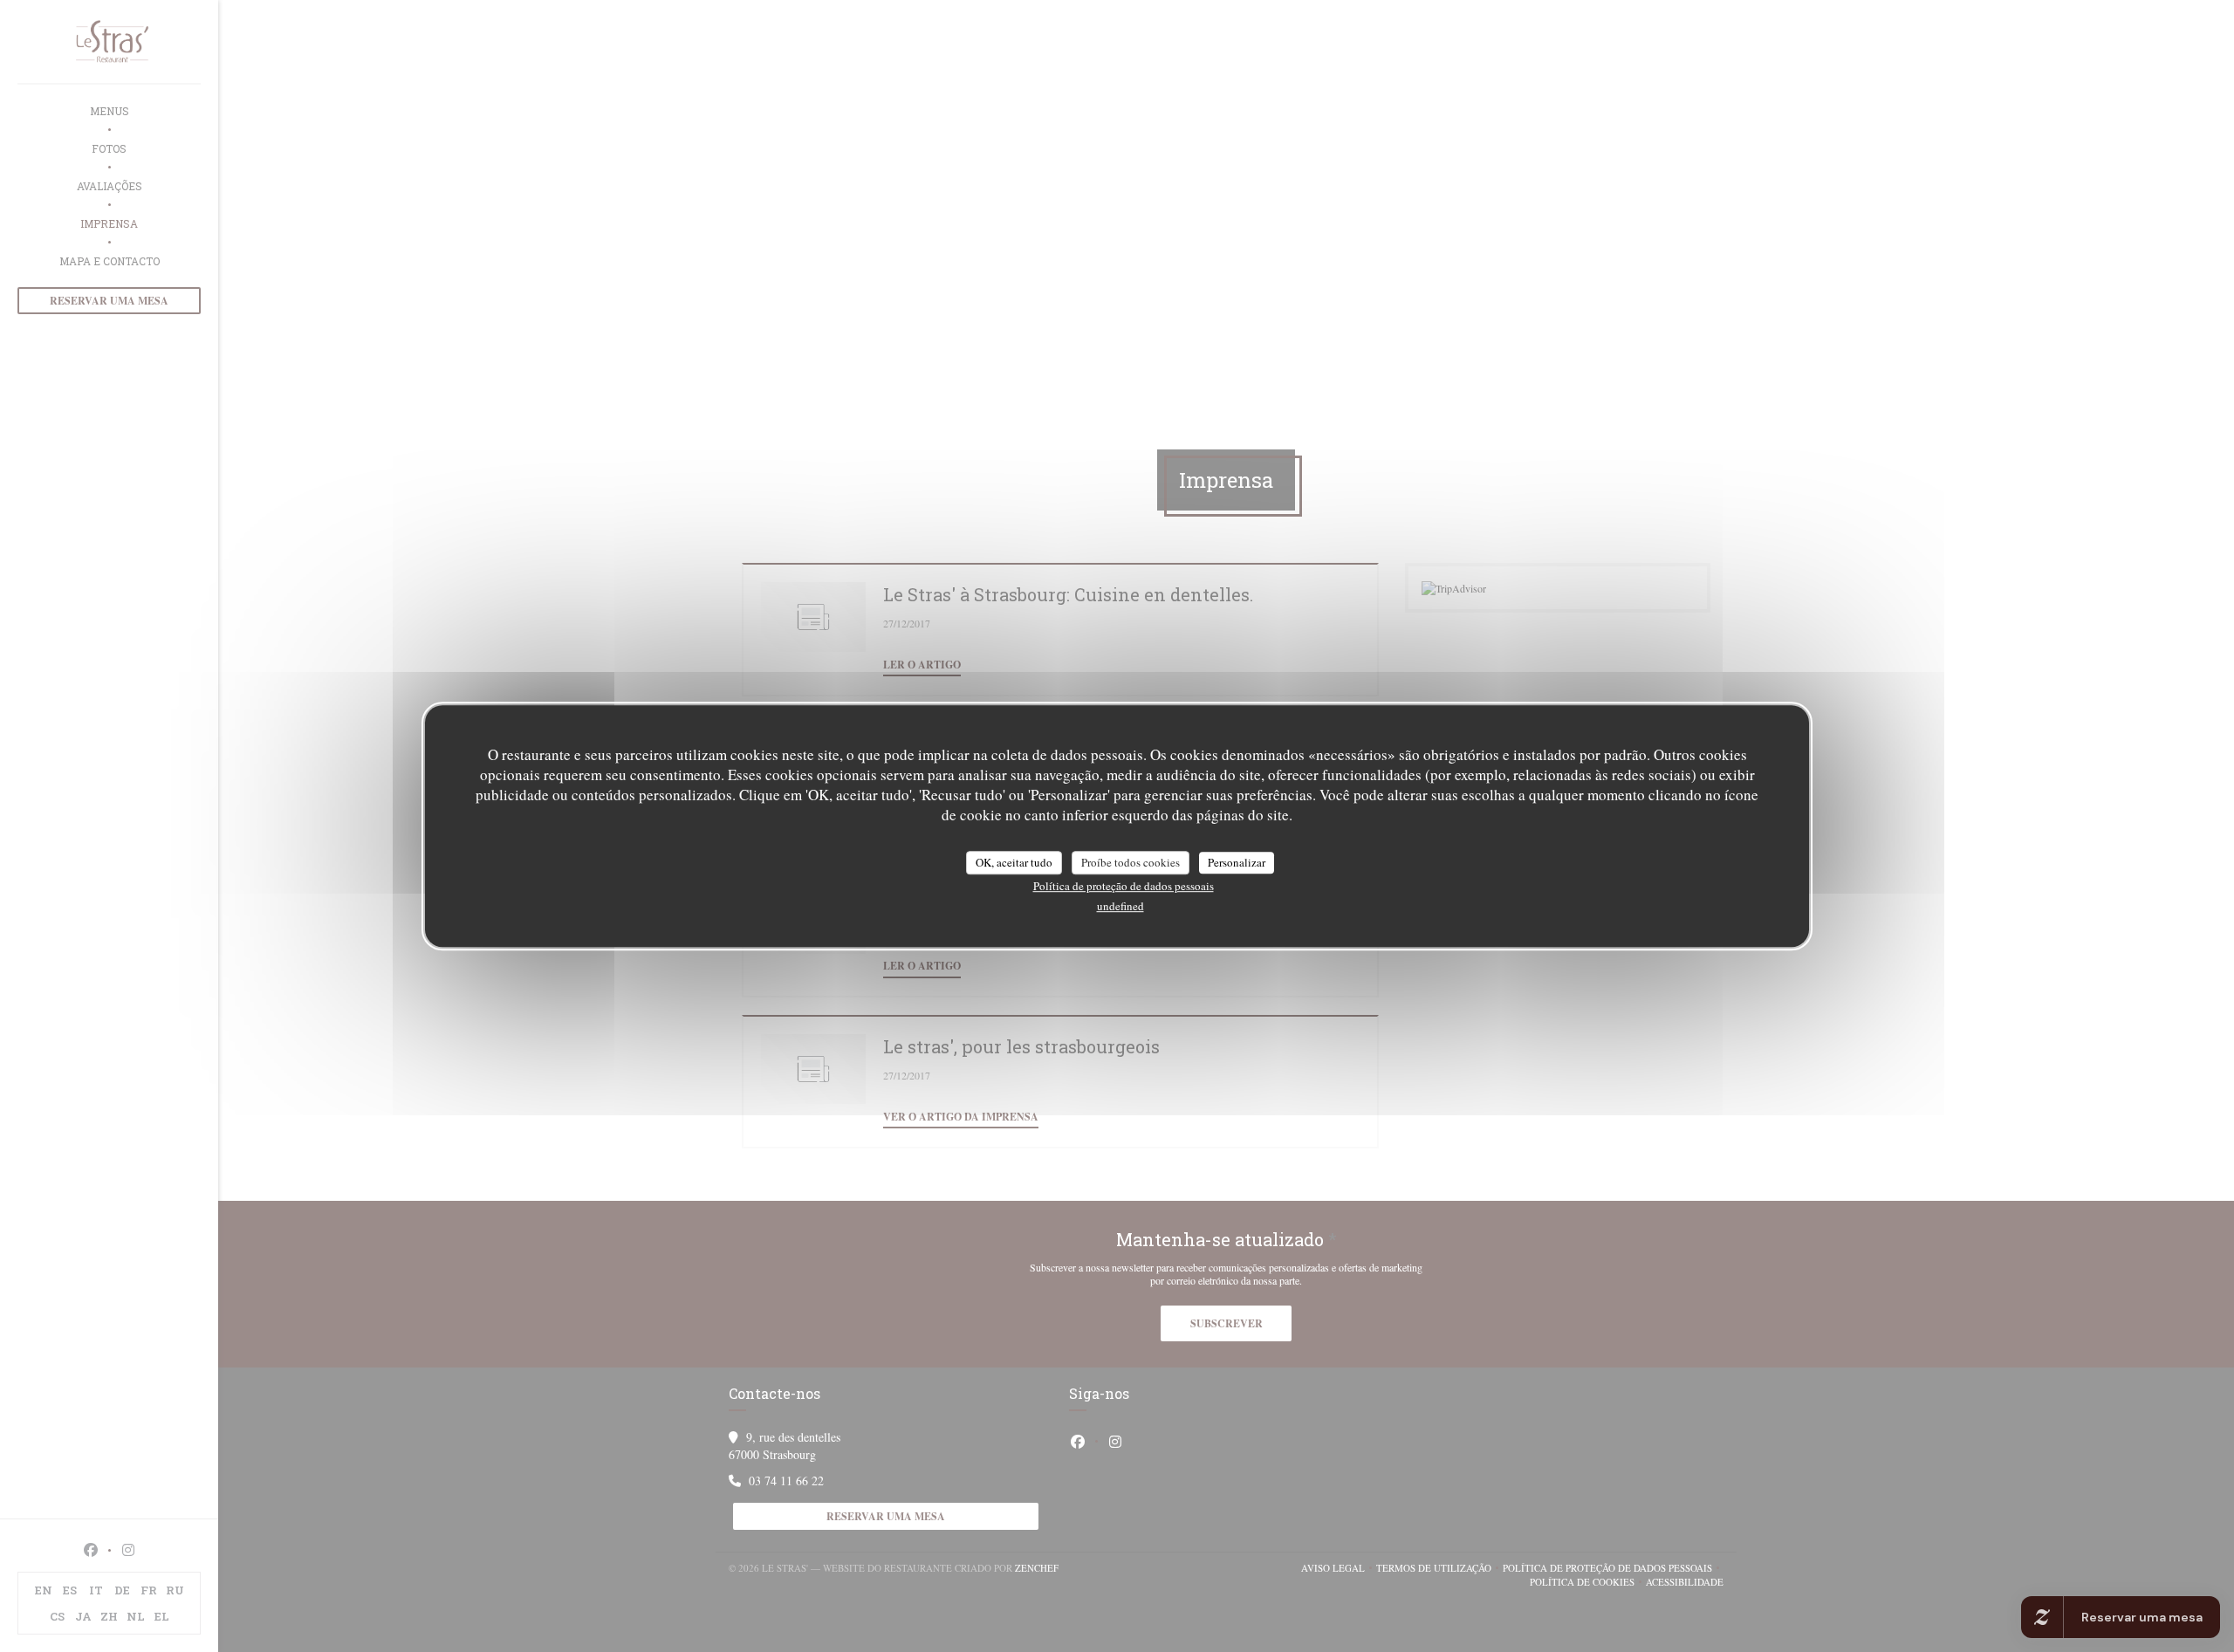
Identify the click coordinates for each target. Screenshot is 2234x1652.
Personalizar (1237, 862)
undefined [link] (1120, 906)
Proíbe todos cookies (1131, 862)
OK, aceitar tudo (1014, 862)
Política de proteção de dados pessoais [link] (1124, 886)
